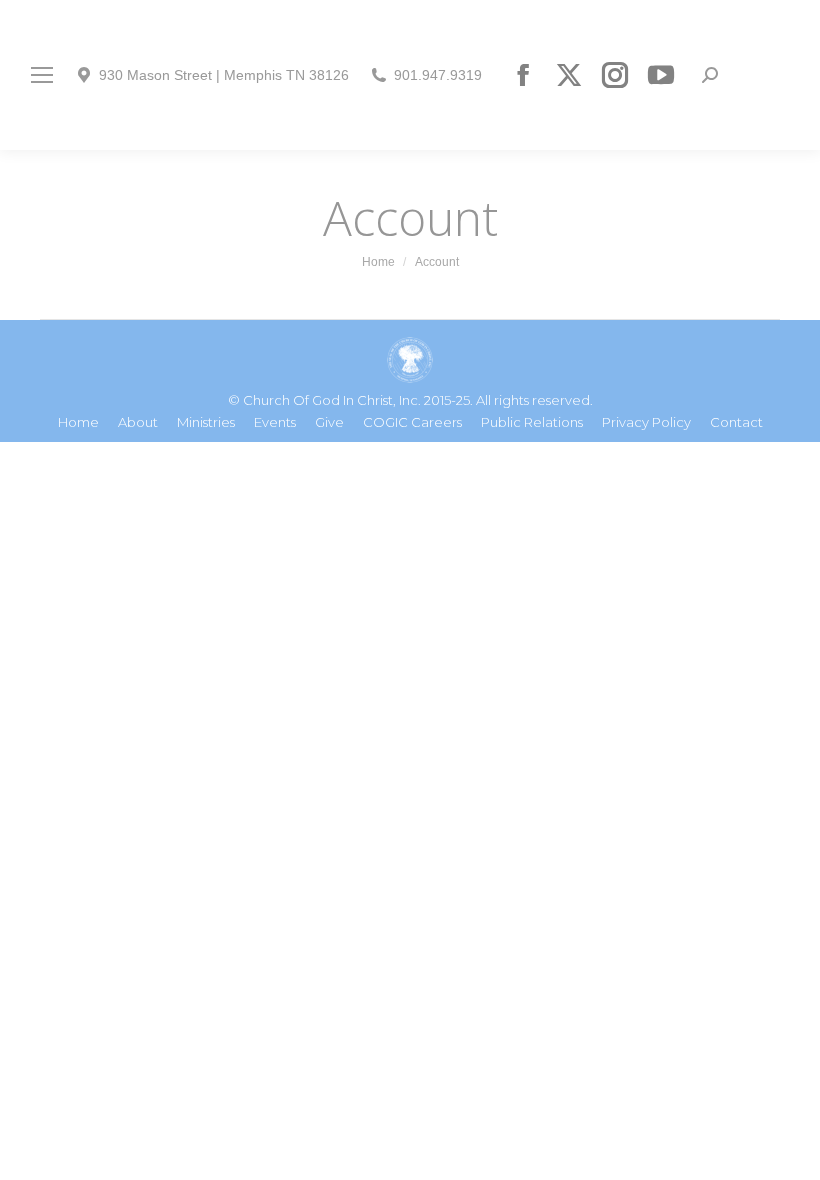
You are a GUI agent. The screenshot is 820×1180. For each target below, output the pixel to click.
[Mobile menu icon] (42, 75)
